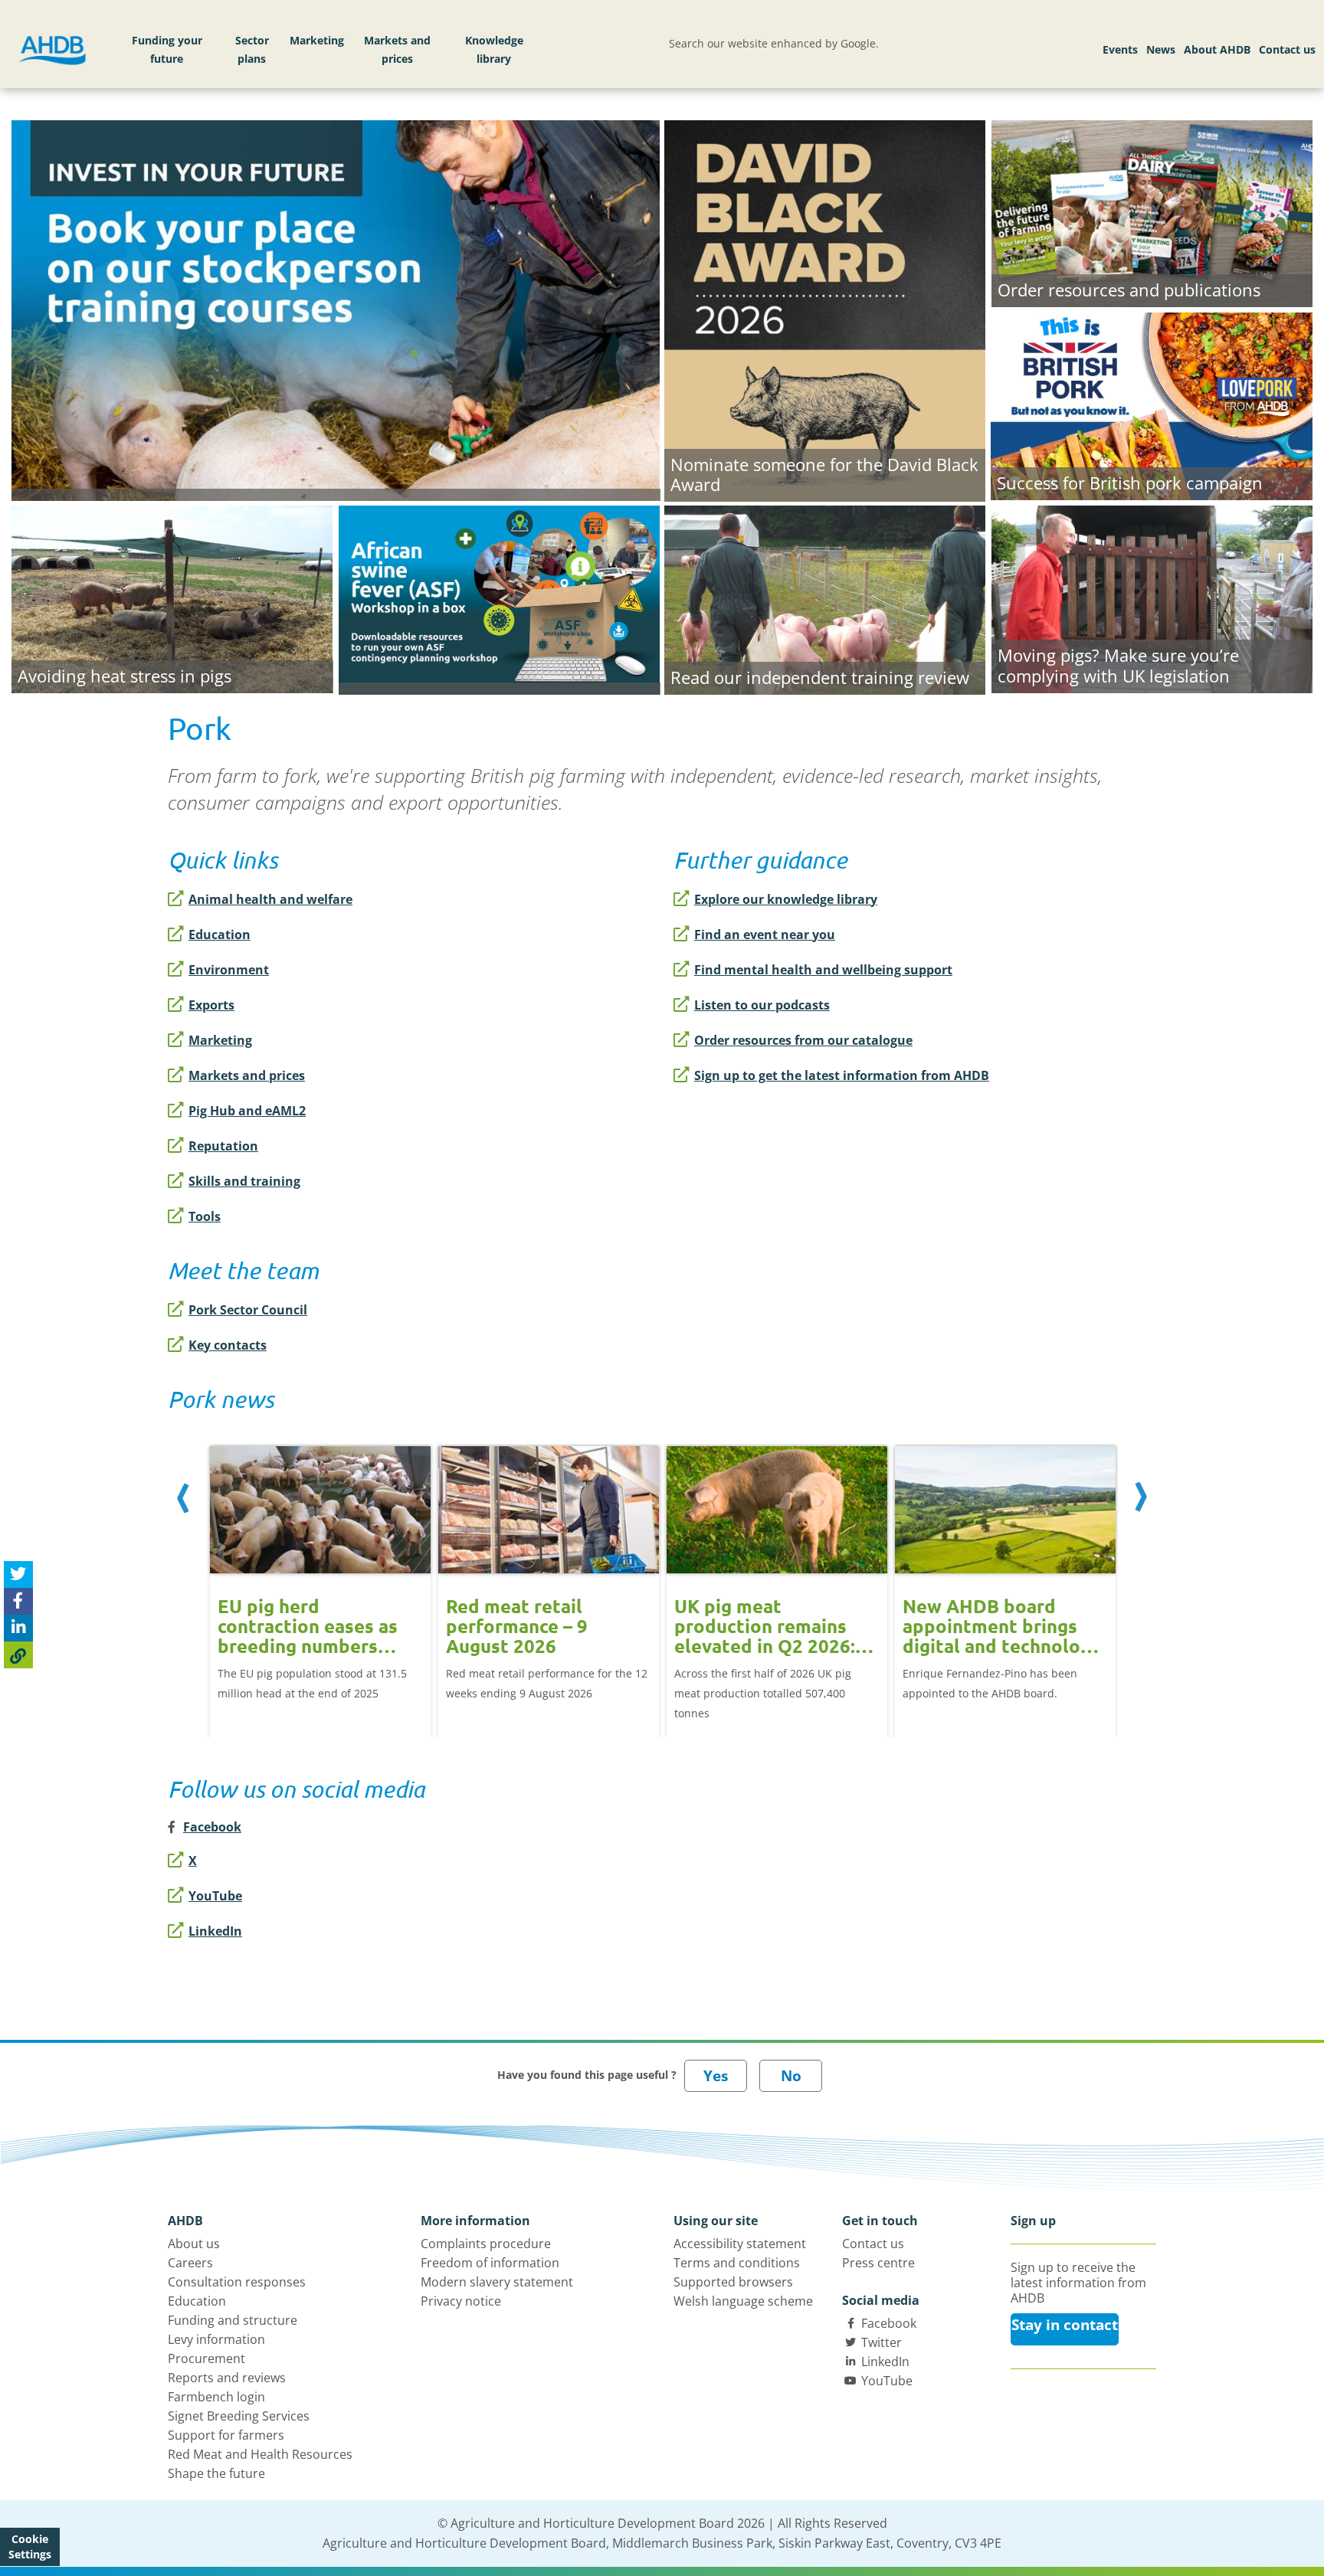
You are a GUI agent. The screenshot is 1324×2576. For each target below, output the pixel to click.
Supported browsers (733, 2282)
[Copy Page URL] (18, 1655)
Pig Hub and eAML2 (247, 1111)
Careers (190, 2263)
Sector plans (252, 49)
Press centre (878, 2263)
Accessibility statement (740, 2244)
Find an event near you (765, 934)
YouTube (215, 1896)
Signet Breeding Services (239, 2416)
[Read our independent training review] (825, 598)
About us (194, 2244)
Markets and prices (397, 49)
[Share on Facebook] (18, 1601)
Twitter (882, 2342)
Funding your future (167, 49)
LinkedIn (215, 1931)
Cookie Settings (30, 2547)
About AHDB (1217, 49)
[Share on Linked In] (18, 1628)
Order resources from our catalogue (803, 1040)
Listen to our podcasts (762, 1005)
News (1161, 49)
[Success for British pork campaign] (1152, 404)
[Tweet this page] (18, 1574)
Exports (211, 1005)
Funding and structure (233, 2320)
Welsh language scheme (743, 2301)
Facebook (889, 2323)
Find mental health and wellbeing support (823, 970)
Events (1120, 49)
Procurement (206, 2358)
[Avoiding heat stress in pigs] (172, 597)
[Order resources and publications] (1152, 211)
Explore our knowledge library (786, 899)
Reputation (223, 1146)
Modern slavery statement (497, 2282)
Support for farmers (226, 2435)
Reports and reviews (227, 2378)
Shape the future (216, 2473)
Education (220, 934)
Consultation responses (237, 2282)
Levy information (216, 2339)
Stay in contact (1065, 2325)
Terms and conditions (737, 2263)
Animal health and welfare (270, 899)
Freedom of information (490, 2263)
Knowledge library (494, 49)
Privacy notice (461, 2301)
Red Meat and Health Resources (260, 2454)
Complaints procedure (486, 2244)
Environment (229, 970)
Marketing (317, 40)
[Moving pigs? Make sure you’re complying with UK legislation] (1152, 597)
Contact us (1287, 49)
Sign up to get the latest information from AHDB (842, 1075)
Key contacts (228, 1345)
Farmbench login (216, 2397)
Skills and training (244, 1181)
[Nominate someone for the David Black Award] (825, 309)
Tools (205, 1216)
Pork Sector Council (248, 1310)
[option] (320, 1575)
